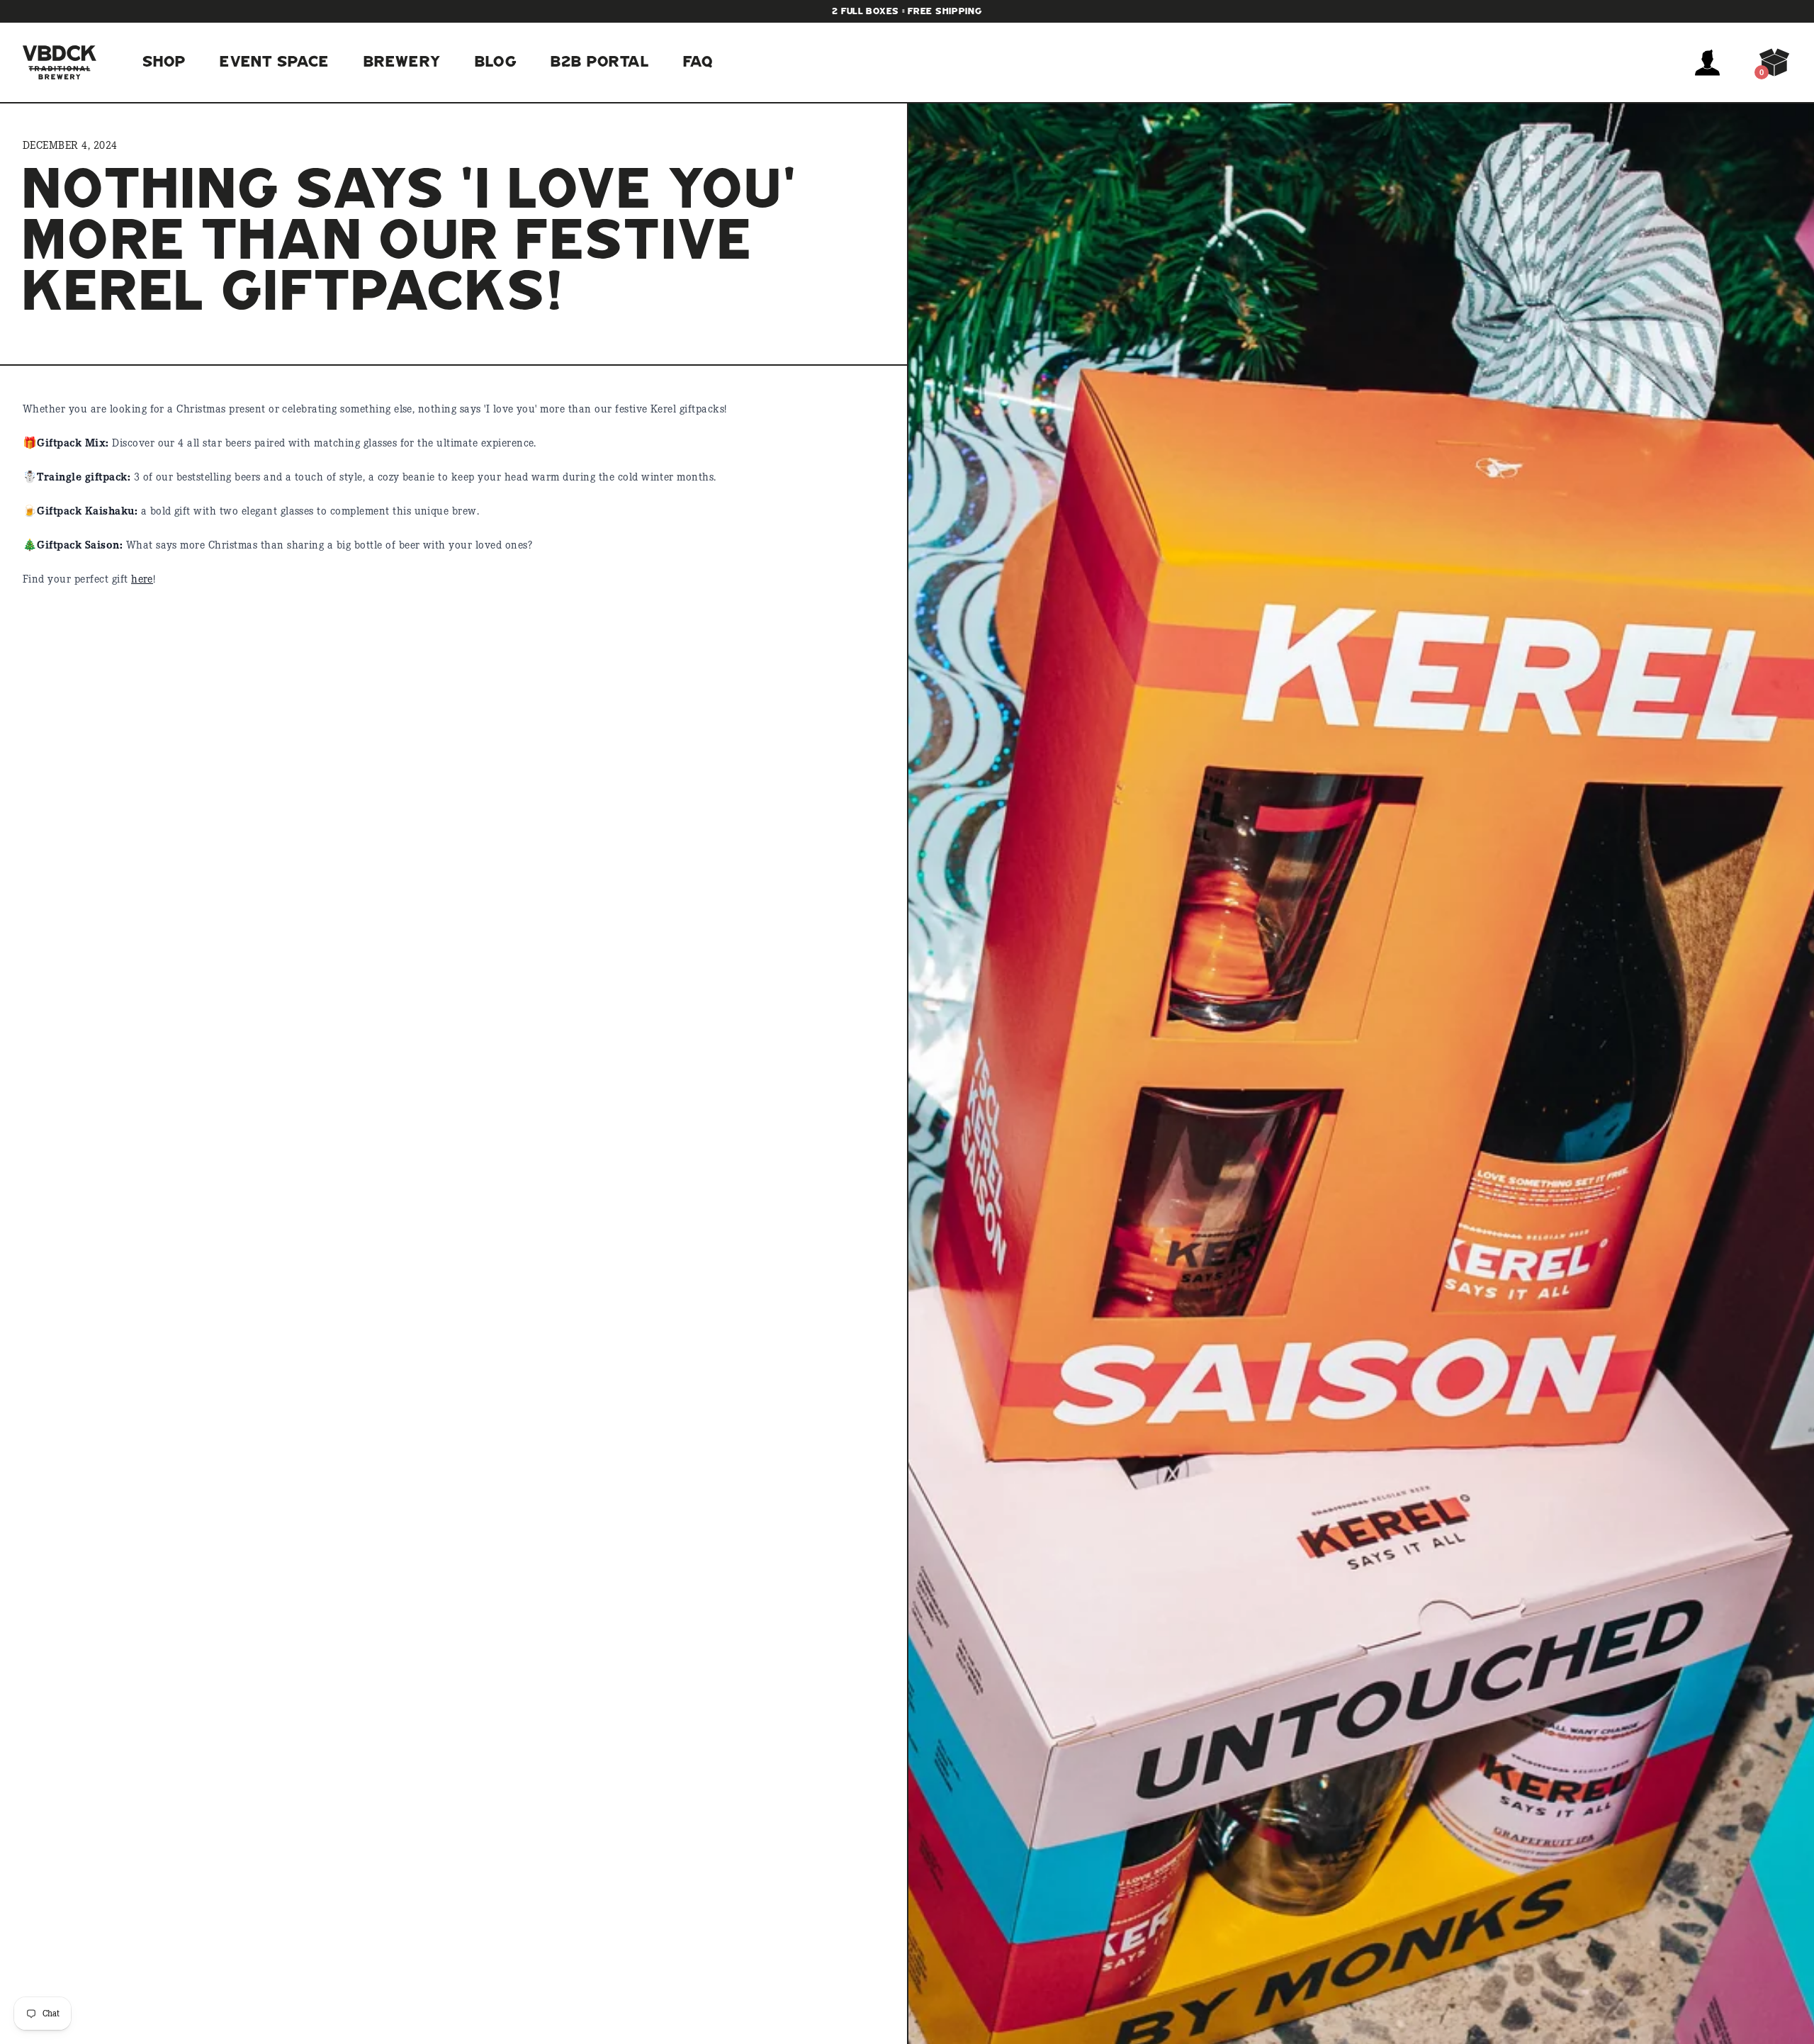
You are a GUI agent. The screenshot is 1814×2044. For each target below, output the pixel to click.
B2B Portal (600, 62)
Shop (164, 62)
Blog (496, 62)
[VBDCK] (60, 62)
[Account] (1707, 62)
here (142, 580)
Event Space (274, 62)
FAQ (698, 62)
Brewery (402, 62)
